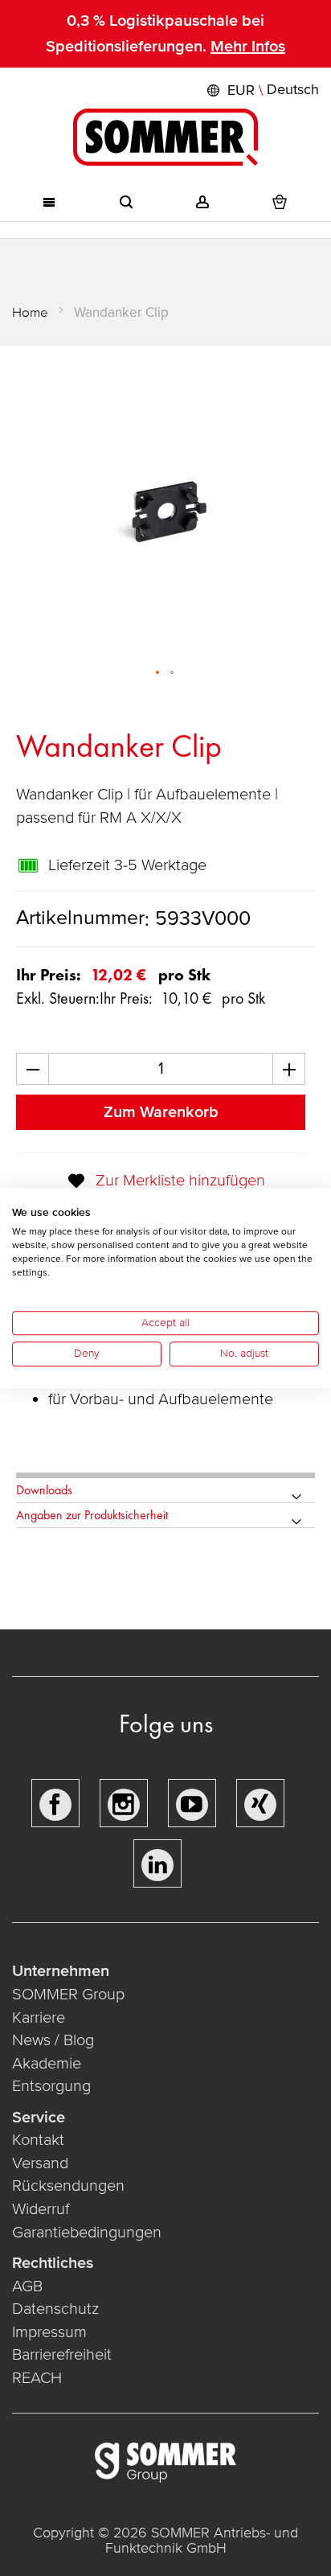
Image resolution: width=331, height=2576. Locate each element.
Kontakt (38, 2140)
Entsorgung (51, 2086)
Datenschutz (55, 2309)
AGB (27, 2286)
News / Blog (53, 2040)
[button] (261, 90)
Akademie (49, 2064)
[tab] (165, 1491)
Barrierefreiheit (62, 2355)
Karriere (39, 2018)
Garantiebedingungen (87, 2233)
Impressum (49, 2332)
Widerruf (41, 2209)
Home (30, 312)
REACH (37, 2378)
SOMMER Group (68, 1995)
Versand (40, 2163)
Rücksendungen (68, 2186)
